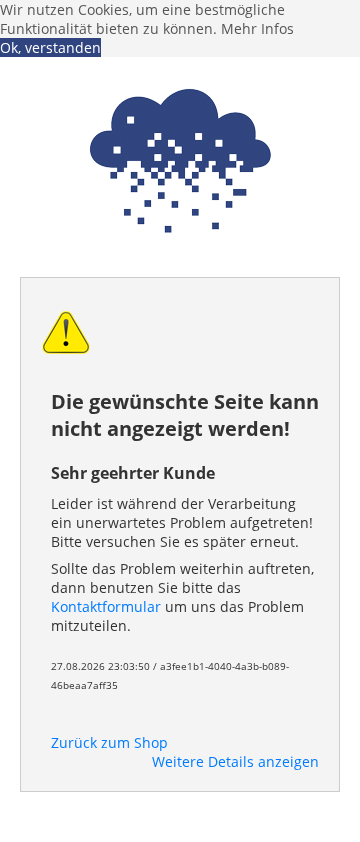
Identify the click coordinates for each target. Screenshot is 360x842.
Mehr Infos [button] (257, 28)
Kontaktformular (106, 606)
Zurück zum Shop (109, 742)
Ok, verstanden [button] (50, 47)
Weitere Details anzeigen (235, 761)
